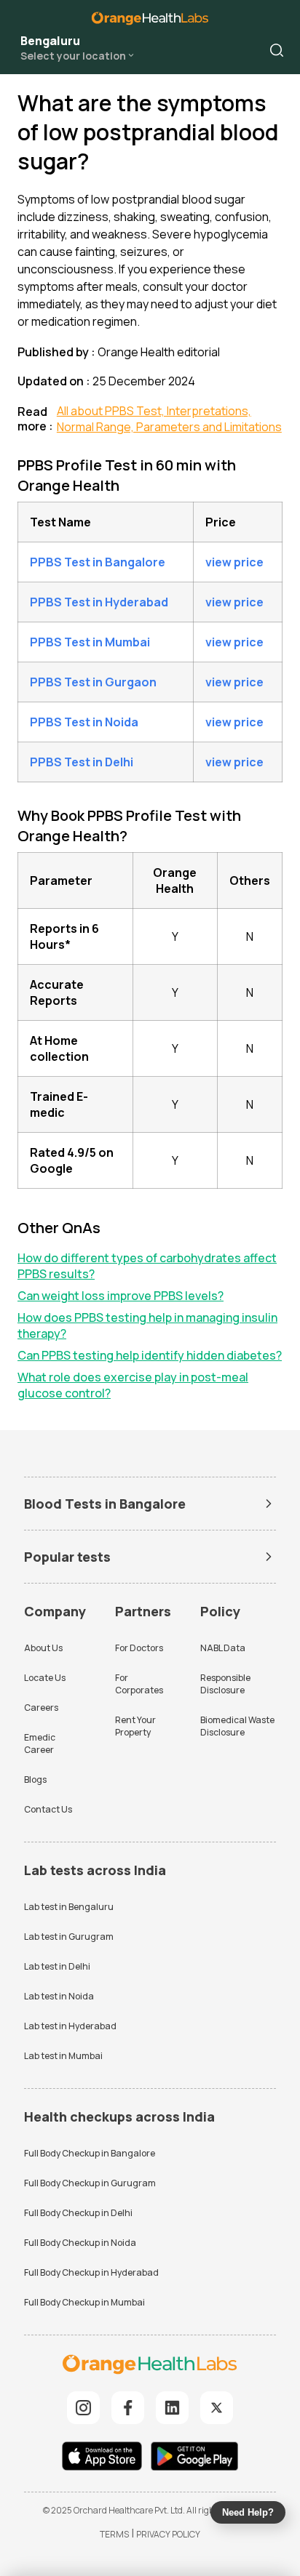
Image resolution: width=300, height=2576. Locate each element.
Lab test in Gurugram (69, 1937)
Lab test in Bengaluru (69, 1907)
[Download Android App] (194, 2458)
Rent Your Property (135, 1726)
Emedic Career (40, 1744)
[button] (277, 50)
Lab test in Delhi (57, 1966)
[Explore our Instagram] (83, 2408)
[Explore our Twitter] (217, 2408)
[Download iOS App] (106, 2458)
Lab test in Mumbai (63, 2056)
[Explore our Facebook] (128, 2408)
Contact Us (48, 1809)
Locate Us (45, 1678)
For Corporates (139, 1684)
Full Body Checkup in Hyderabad (91, 2272)
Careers (41, 1708)
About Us (43, 1648)
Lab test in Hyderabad (70, 2026)
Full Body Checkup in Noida (80, 2243)
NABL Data (223, 1648)
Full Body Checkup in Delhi (78, 2213)
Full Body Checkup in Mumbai (84, 2302)
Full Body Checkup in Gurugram (90, 2183)
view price (234, 562)
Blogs (35, 1779)
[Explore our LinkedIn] (172, 2408)
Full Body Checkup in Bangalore (90, 2153)
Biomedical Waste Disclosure (237, 1726)
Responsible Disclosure (225, 1684)
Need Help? (248, 2512)
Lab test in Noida (59, 1996)
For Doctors (139, 1648)
